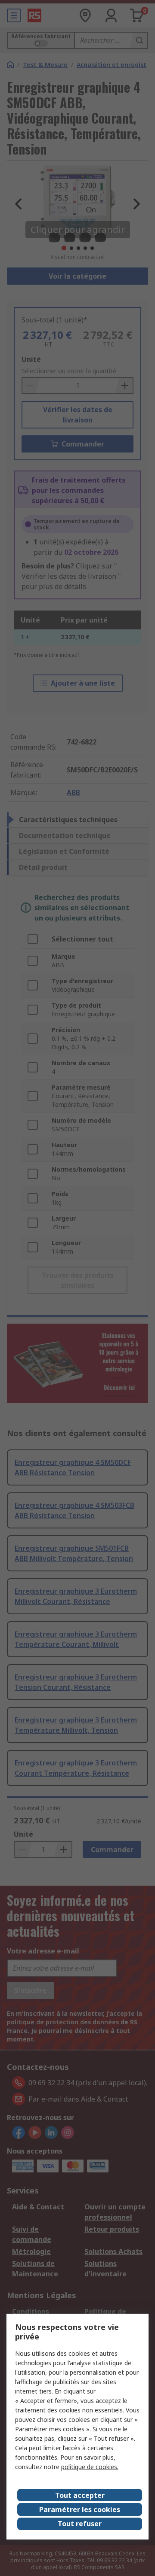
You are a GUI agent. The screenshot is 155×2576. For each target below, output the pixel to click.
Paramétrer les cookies (80, 2509)
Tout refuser (80, 2524)
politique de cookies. (90, 2467)
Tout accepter (80, 2495)
